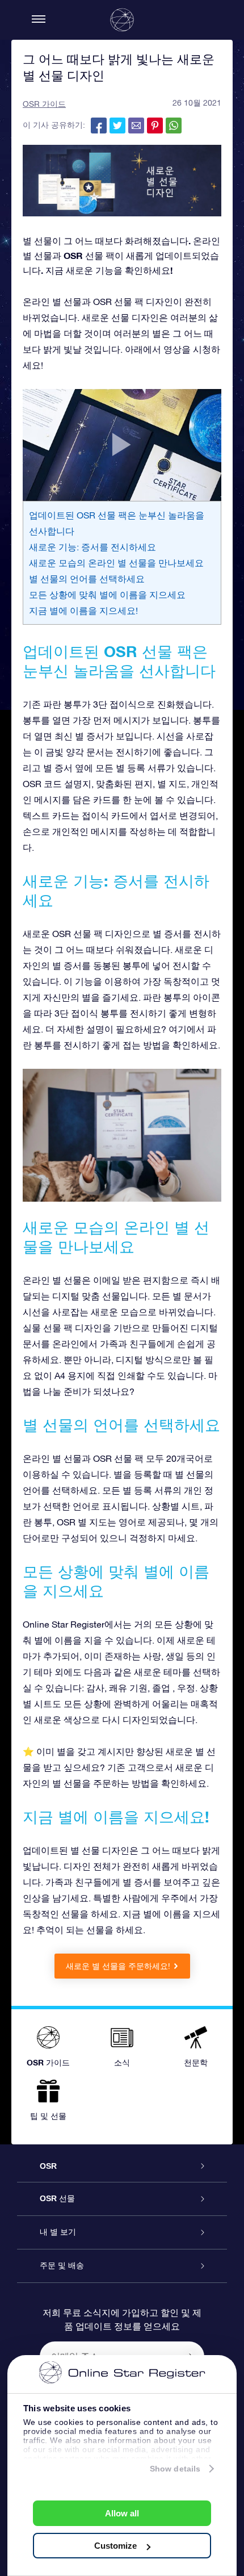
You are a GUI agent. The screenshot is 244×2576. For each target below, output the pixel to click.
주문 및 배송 (62, 2265)
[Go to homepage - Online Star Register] (122, 20)
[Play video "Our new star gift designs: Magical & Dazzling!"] (122, 445)
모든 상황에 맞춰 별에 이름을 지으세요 (107, 595)
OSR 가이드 (44, 104)
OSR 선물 (57, 2198)
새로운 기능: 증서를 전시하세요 (92, 547)
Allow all (122, 2513)
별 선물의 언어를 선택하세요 (87, 579)
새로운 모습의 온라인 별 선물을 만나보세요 (116, 563)
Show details (175, 2469)
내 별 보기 (58, 2232)
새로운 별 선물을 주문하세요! (118, 1966)
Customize (115, 2546)
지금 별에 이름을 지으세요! (83, 610)
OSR (48, 2166)
